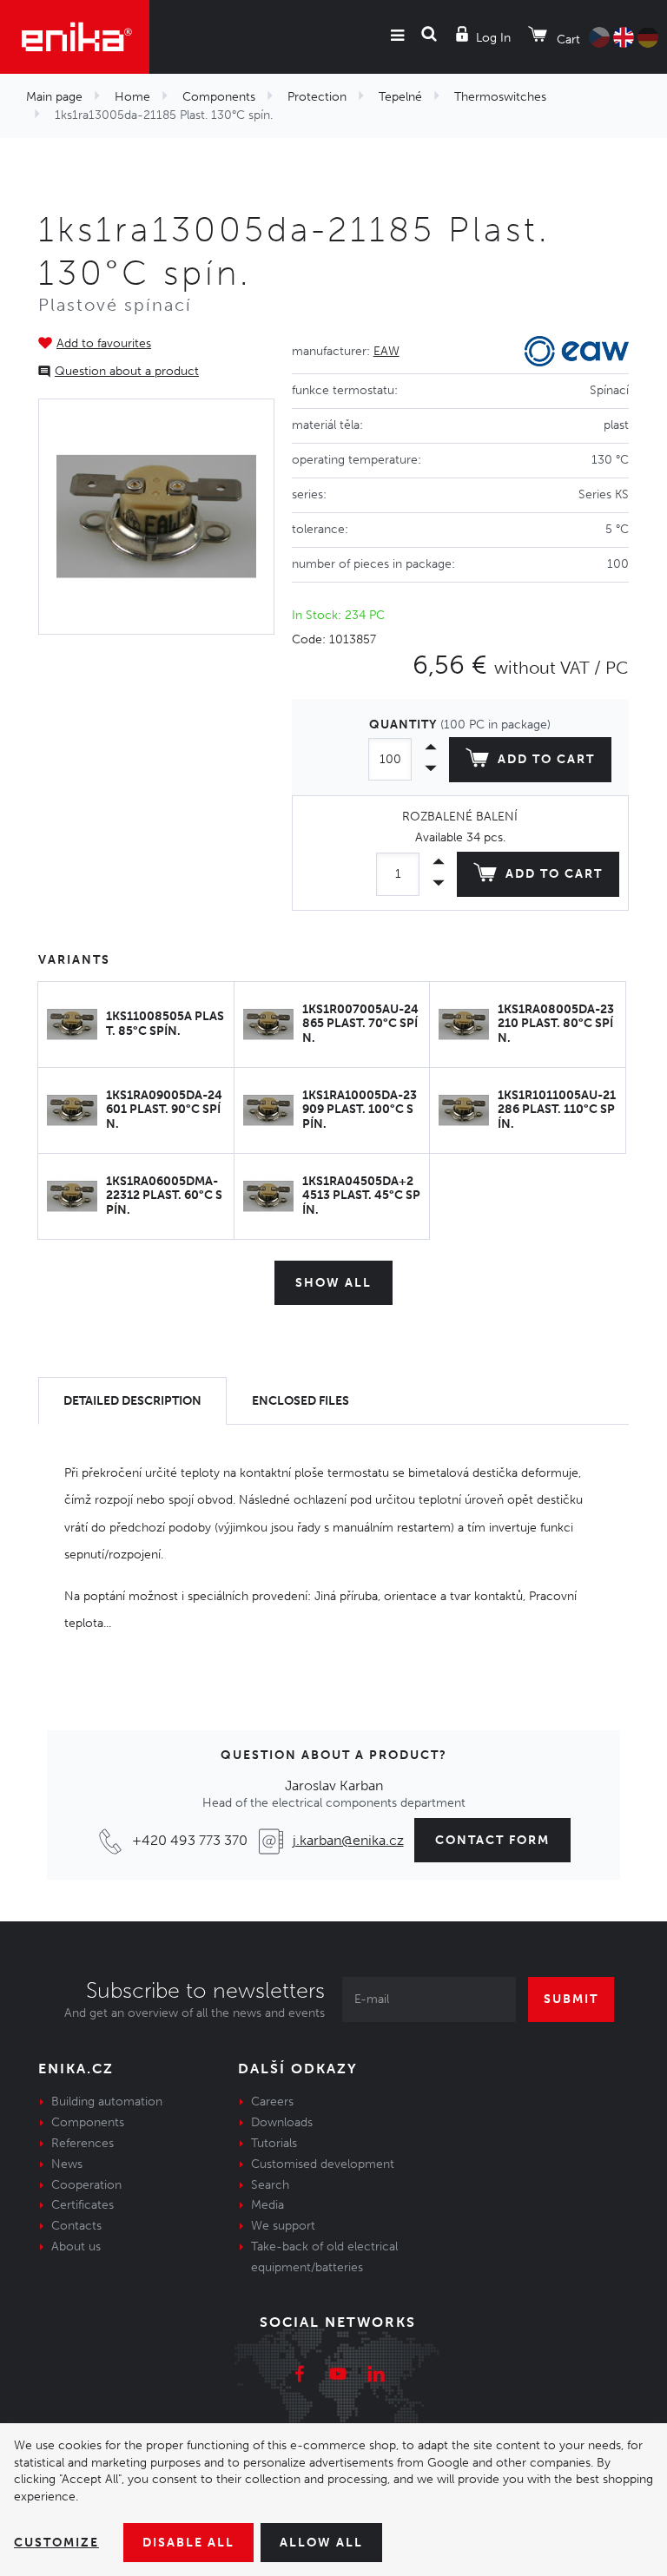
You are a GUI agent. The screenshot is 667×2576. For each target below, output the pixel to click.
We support (283, 2226)
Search (270, 2185)
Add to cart (546, 759)
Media (267, 2205)
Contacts (76, 2226)
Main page (54, 97)
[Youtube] (338, 2376)
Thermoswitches (500, 97)
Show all (333, 1283)
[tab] (132, 1401)
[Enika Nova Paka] (75, 37)
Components (219, 97)
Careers (272, 2102)
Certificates (83, 2205)
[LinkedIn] (376, 2376)
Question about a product (127, 371)
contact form (492, 1840)
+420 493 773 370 (190, 1840)
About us (76, 2247)
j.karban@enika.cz (348, 1840)
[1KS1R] (156, 517)
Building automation (107, 2102)
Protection (317, 97)
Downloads (282, 2122)
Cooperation (86, 2185)
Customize (56, 2543)
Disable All (188, 2543)
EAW (386, 351)
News (67, 2164)
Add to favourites (104, 343)
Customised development (323, 2164)
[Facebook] (300, 2376)
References (83, 2143)
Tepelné (400, 97)
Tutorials (274, 2143)
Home (132, 97)
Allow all (321, 2543)
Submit (571, 1999)
